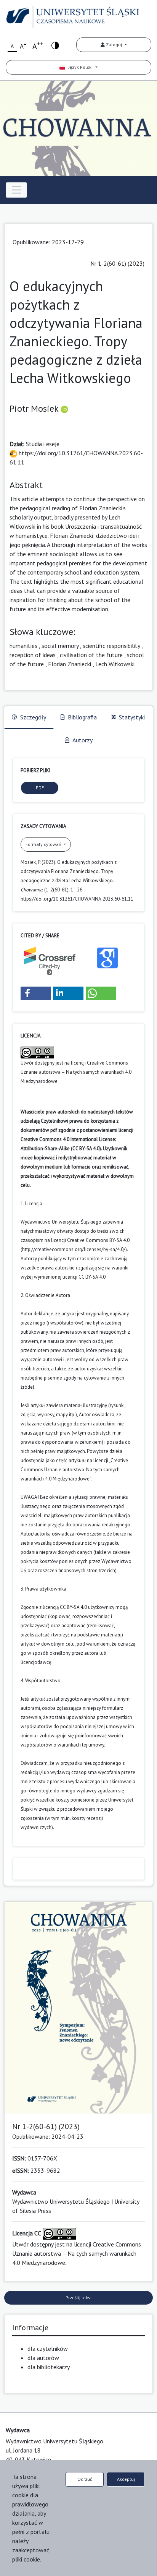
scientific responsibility (111, 646)
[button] (36, 993)
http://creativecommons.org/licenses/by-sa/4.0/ (74, 1249)
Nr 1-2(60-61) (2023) (117, 263)
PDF (40, 788)
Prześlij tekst (79, 2298)
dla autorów (43, 2358)
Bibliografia (82, 717)
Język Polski (79, 67)
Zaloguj (114, 45)
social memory (60, 646)
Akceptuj (126, 2479)
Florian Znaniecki (70, 664)
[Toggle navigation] (16, 190)
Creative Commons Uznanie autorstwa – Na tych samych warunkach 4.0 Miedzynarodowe (76, 1072)
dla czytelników (48, 2349)
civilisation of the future (91, 655)
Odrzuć (85, 2479)
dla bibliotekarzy (49, 2367)
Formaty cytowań (44, 844)
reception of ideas (33, 655)
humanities (23, 646)
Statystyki (132, 717)
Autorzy (83, 740)
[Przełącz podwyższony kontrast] (55, 45)
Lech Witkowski (115, 664)
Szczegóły (33, 717)
